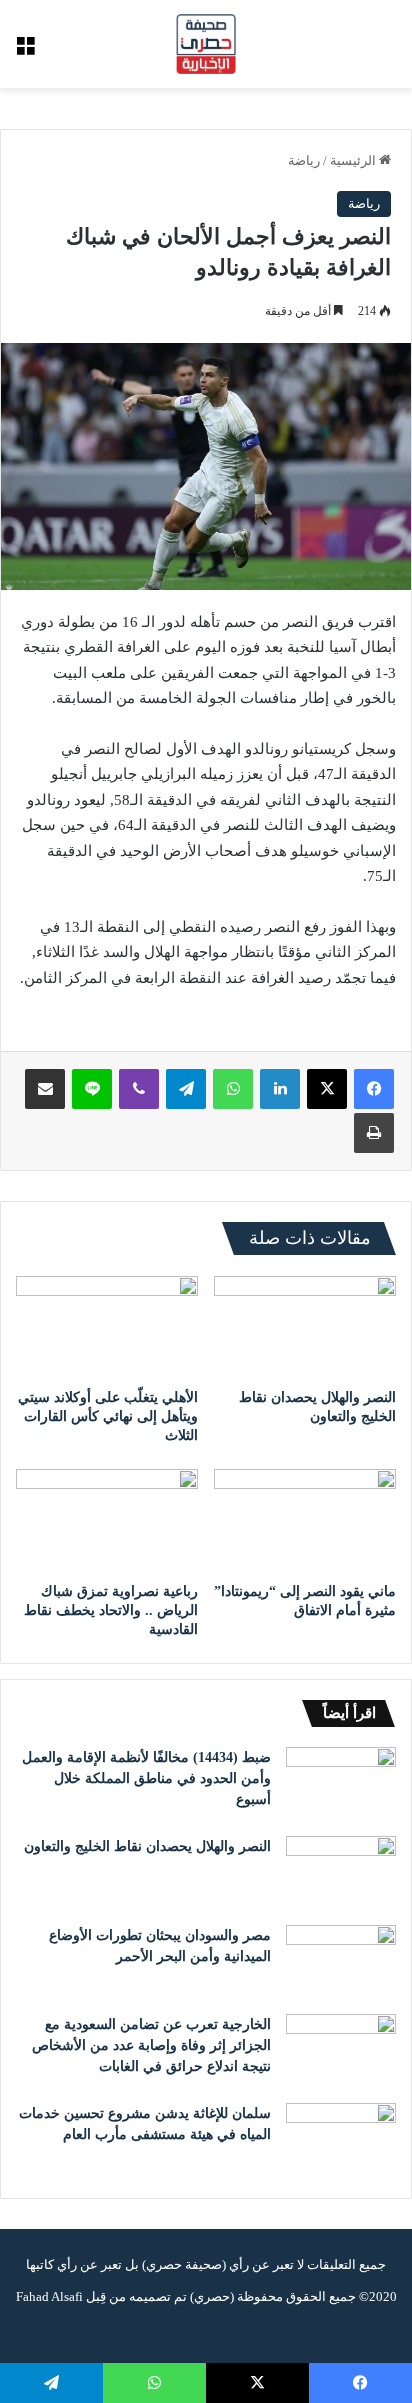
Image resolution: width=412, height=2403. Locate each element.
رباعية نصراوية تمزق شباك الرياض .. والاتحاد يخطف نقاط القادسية (111, 1610)
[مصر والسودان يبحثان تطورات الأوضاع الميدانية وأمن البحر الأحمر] (341, 1962)
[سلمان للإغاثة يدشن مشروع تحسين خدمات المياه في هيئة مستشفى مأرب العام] (341, 2140)
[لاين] (92, 1089)
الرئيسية (354, 160)
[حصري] (206, 44)
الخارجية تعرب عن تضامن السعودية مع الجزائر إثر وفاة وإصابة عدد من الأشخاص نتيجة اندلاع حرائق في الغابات (151, 2045)
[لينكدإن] (280, 1089)
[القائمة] (25, 51)
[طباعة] (374, 1133)
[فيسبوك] (374, 1089)
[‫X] (327, 1089)
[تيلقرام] (186, 1089)
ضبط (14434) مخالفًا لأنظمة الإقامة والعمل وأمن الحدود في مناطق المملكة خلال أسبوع (146, 1778)
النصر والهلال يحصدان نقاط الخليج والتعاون (147, 1846)
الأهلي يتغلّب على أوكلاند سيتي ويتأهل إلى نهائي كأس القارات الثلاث (108, 1416)
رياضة (304, 160)
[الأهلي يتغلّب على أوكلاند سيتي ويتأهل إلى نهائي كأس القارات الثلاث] (107, 1327)
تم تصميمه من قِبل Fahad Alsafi (101, 2296)
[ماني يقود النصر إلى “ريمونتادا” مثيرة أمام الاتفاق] (305, 1520)
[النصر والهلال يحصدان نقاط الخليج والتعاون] (305, 1327)
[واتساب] (233, 1089)
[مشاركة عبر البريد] (45, 1089)
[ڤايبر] (139, 1089)
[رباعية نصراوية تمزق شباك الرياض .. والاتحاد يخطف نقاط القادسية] (107, 1520)
